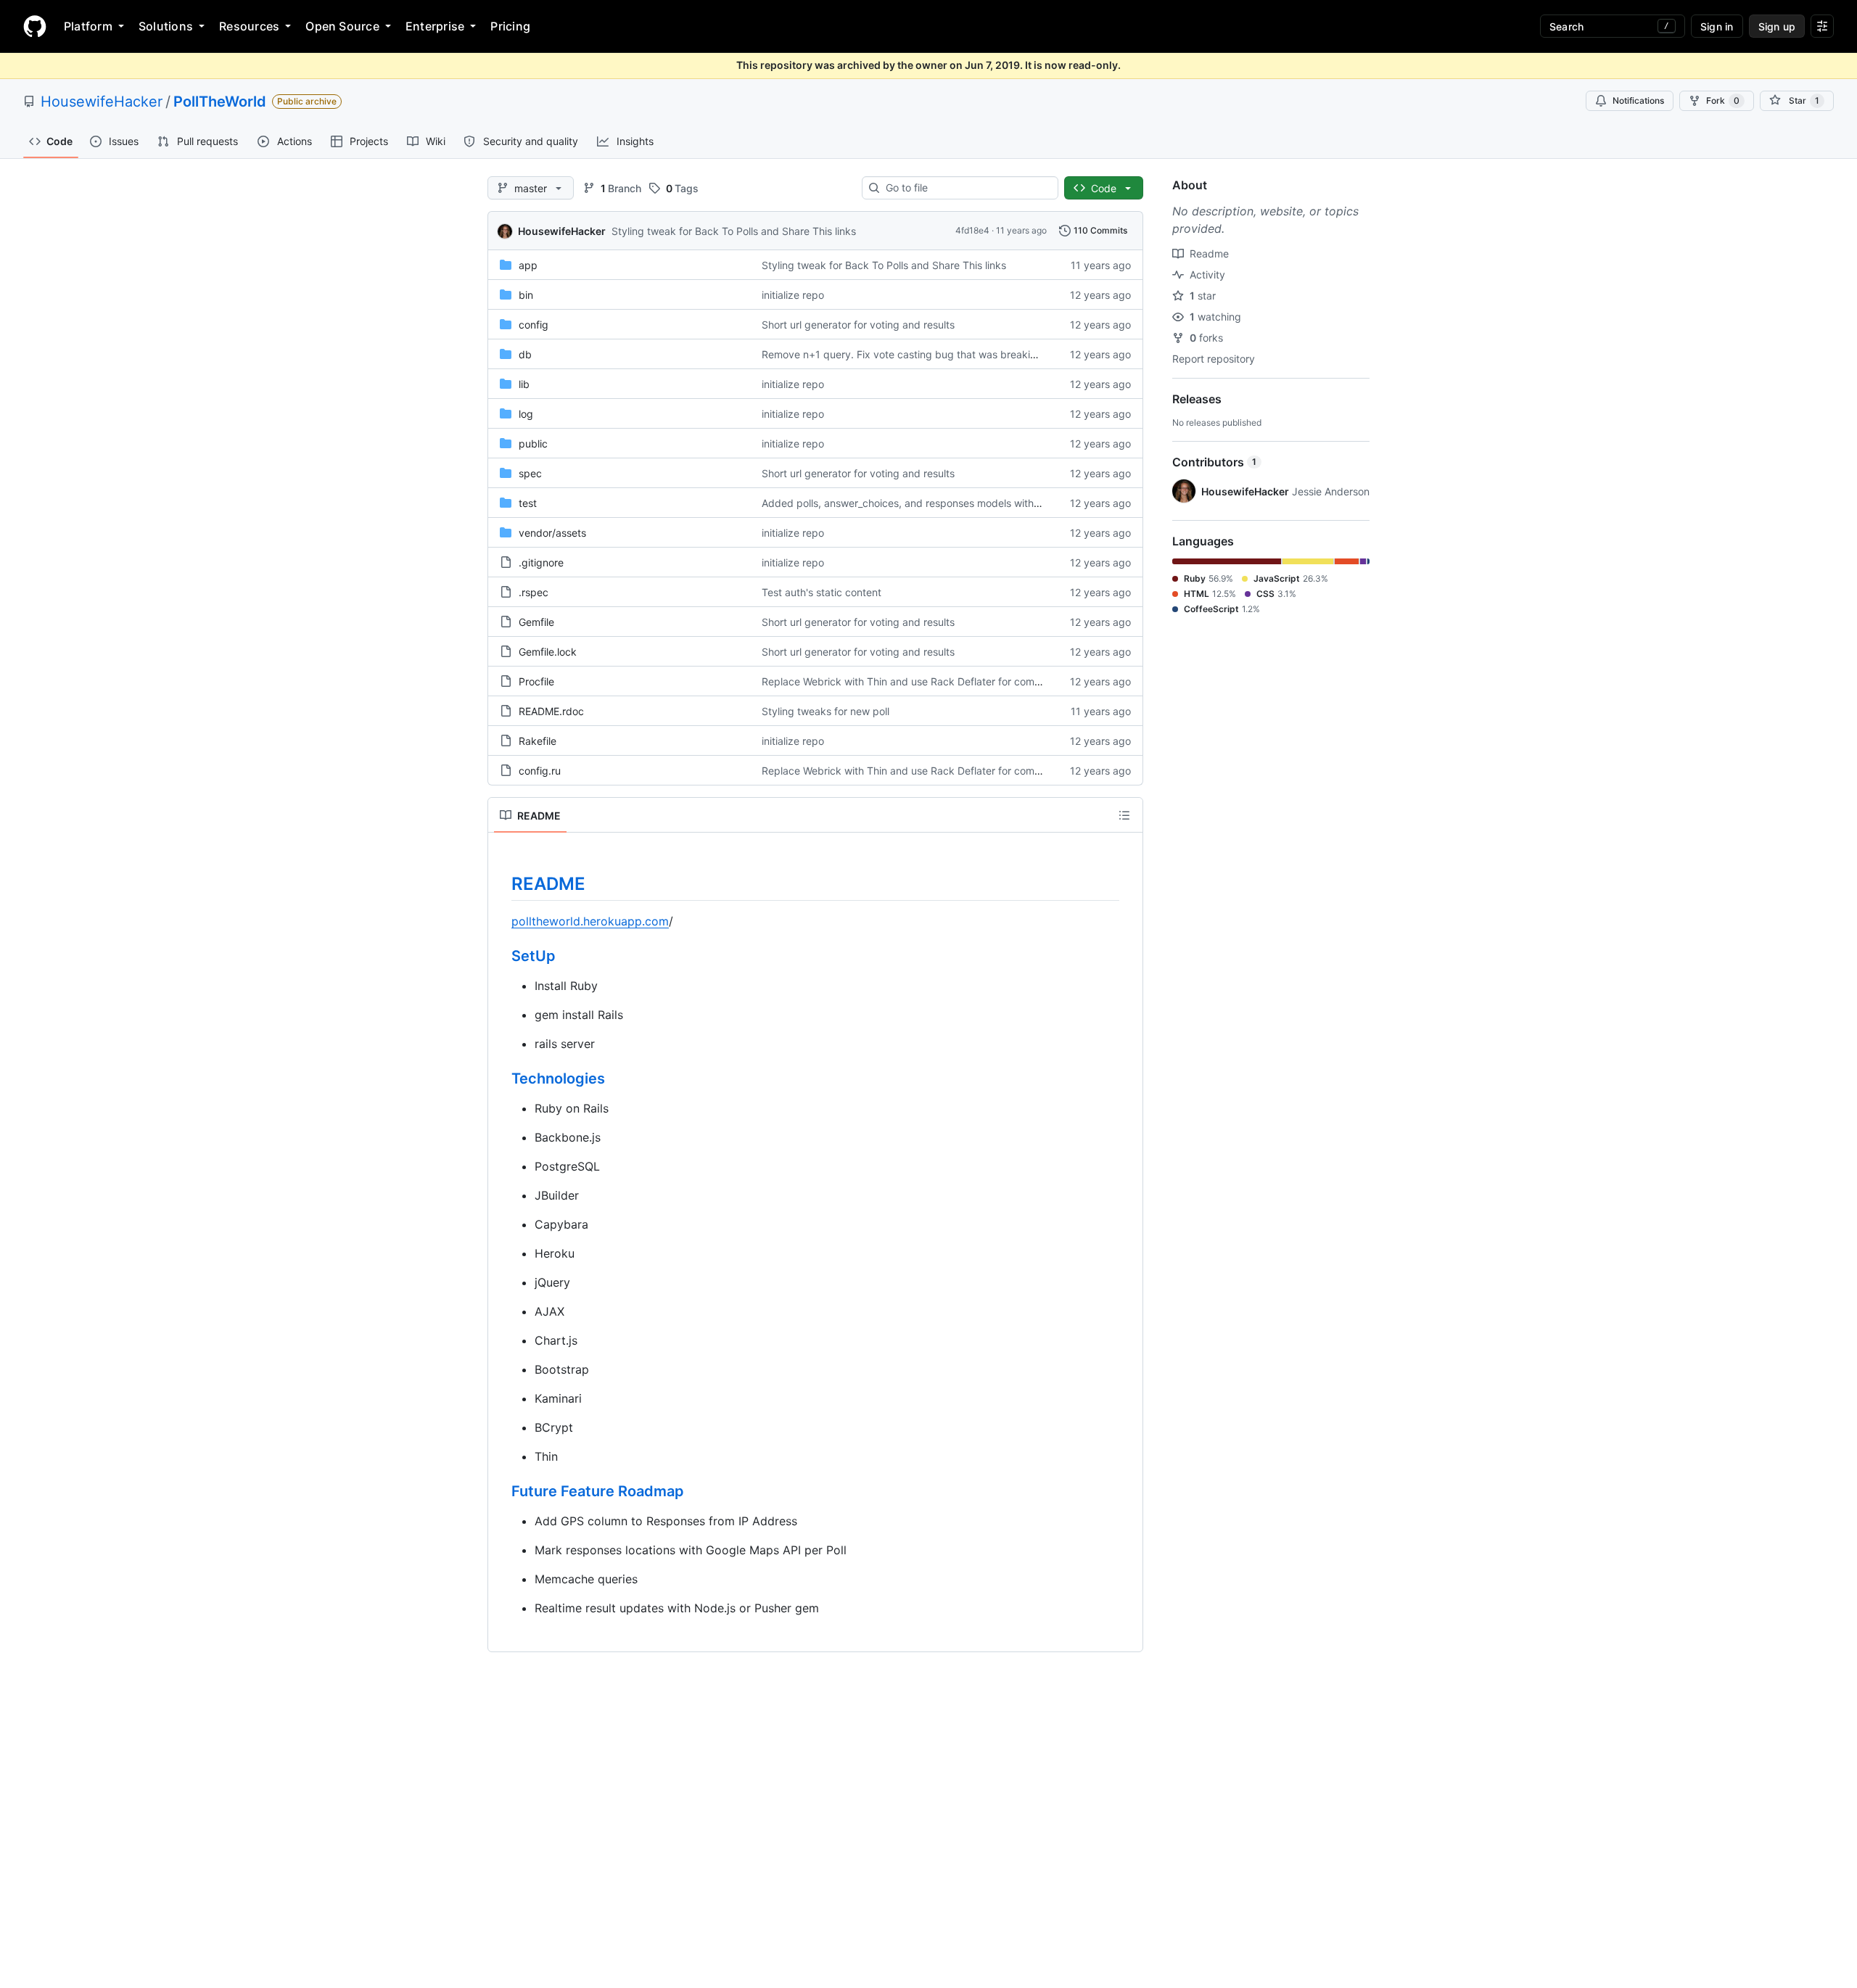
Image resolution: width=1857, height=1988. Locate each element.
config (534, 325)
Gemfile (536, 622)
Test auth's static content (822, 592)
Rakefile (538, 741)
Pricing (510, 26)
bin (526, 295)
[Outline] (1124, 815)
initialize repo (793, 295)
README (548, 884)
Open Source (342, 26)
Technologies (558, 1078)
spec (530, 473)
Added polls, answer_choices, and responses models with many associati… (939, 503)
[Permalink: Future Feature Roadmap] (501, 1492)
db (525, 354)
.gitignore (541, 562)
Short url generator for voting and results (858, 325)
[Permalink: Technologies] (501, 1079)
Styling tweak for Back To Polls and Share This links (734, 231)
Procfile (536, 681)
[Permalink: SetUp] (501, 957)
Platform (88, 26)
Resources (249, 26)
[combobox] (966, 188)
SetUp (534, 956)
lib (524, 384)
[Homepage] (35, 26)
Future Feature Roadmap (598, 1491)
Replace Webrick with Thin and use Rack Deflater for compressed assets (934, 681)
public (533, 444)
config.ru (540, 771)
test (528, 503)
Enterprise (435, 26)
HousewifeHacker (102, 102)
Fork (1723, 100)
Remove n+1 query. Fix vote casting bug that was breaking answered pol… (940, 354)
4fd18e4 (972, 230)
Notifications (1638, 100)
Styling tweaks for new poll (825, 711)
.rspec (534, 592)
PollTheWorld (220, 102)
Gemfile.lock (548, 652)
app (528, 265)
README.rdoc (551, 711)
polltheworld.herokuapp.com (590, 921)
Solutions (166, 26)
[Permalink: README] (501, 883)
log (526, 414)
